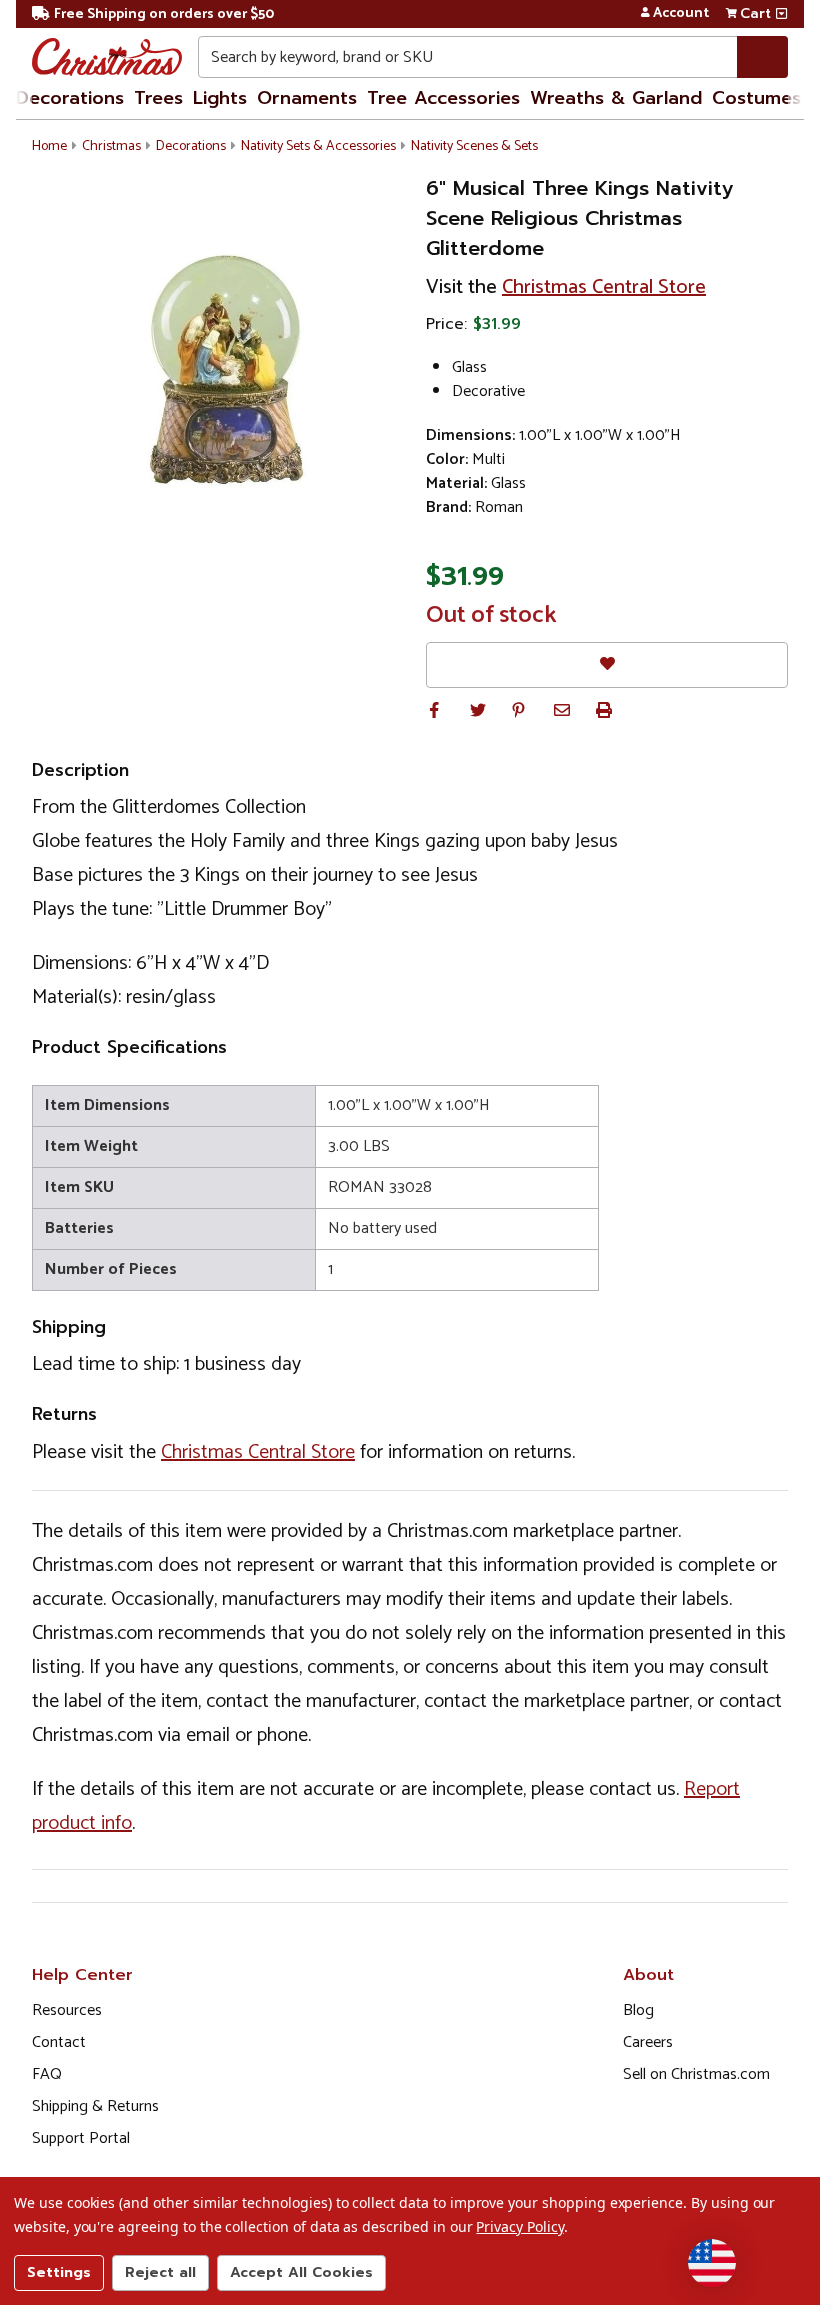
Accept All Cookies (301, 2272)
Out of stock (491, 616)
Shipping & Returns (95, 2106)
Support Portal (81, 2138)
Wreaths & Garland (616, 98)
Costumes (756, 98)
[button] (434, 710)
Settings (59, 2272)
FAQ (47, 2074)
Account (681, 14)
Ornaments (307, 98)
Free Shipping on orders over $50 (164, 14)
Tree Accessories (443, 98)
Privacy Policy (519, 2226)
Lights (220, 98)
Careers (648, 2042)
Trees (158, 98)
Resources (67, 2010)
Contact (59, 2042)
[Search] (762, 57)
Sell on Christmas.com (696, 2074)
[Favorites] (607, 664)
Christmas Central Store (604, 287)
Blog (638, 2010)
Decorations (70, 98)
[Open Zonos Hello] (712, 2263)
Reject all (160, 2272)
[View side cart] (781, 14)
